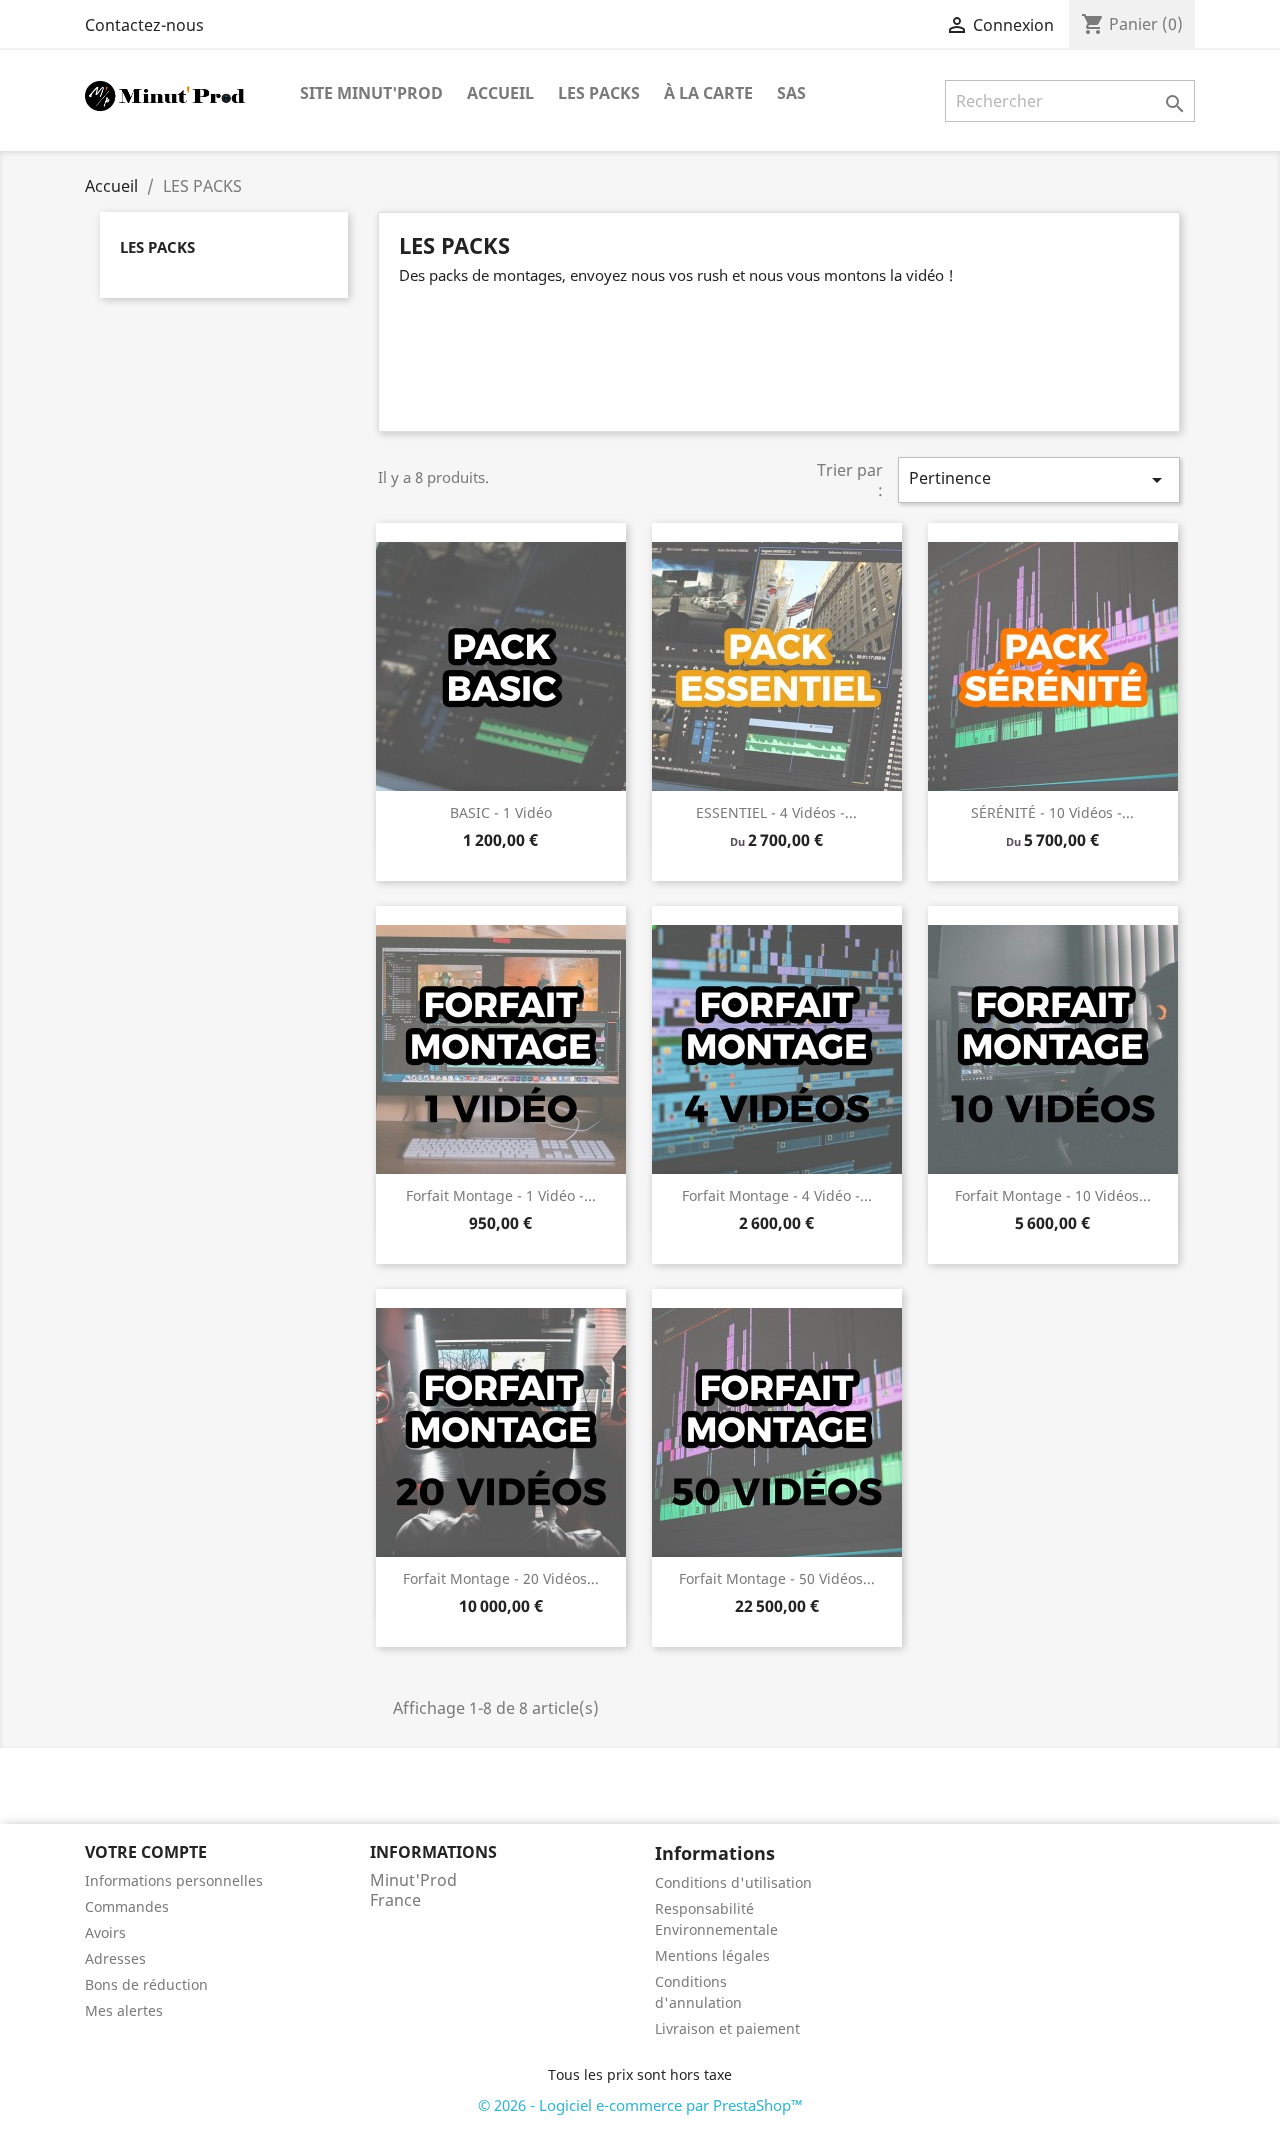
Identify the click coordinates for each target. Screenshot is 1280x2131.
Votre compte (146, 1852)
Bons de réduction (146, 1984)
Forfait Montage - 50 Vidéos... (777, 1578)
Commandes (127, 1906)
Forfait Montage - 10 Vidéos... (1053, 1195)
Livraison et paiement (727, 2028)
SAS (791, 93)
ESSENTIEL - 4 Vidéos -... (776, 812)
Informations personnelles (174, 1880)
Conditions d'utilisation (733, 1882)
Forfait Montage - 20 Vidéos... (501, 1578)
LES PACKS (599, 93)
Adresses (115, 1958)
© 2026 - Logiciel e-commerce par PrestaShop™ (640, 2105)
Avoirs (105, 1932)
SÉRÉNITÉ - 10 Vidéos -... (1052, 812)
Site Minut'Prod (371, 93)
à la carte (708, 93)
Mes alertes (124, 2010)
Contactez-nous (144, 25)
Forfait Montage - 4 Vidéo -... (777, 1195)
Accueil (500, 93)
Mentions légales (712, 1955)
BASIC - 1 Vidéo (501, 812)
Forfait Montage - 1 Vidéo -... (501, 1195)
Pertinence (1039, 479)
